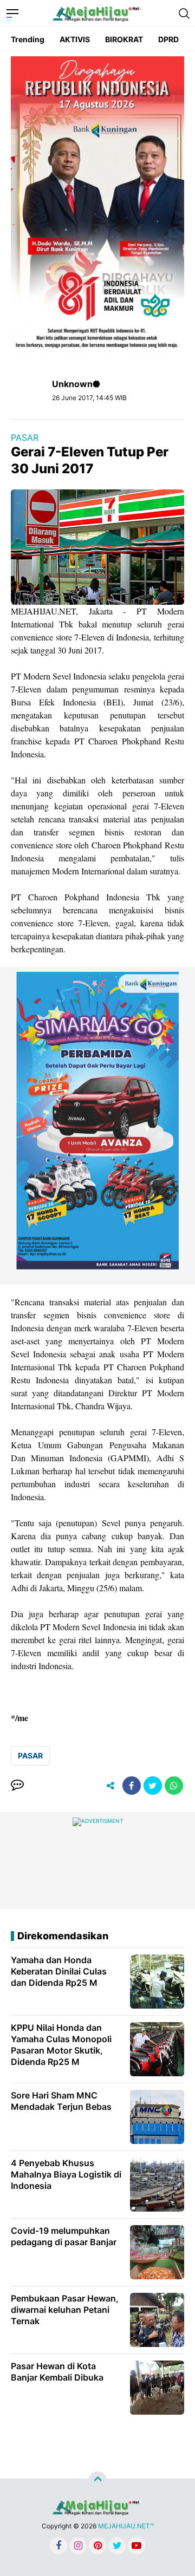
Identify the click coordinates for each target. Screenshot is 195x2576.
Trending (28, 39)
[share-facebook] (132, 1786)
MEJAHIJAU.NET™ (126, 2526)
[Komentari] (17, 1786)
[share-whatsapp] (174, 1786)
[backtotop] (97, 2481)
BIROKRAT (124, 39)
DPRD (168, 39)
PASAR (25, 437)
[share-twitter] (153, 1786)
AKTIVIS (75, 39)
